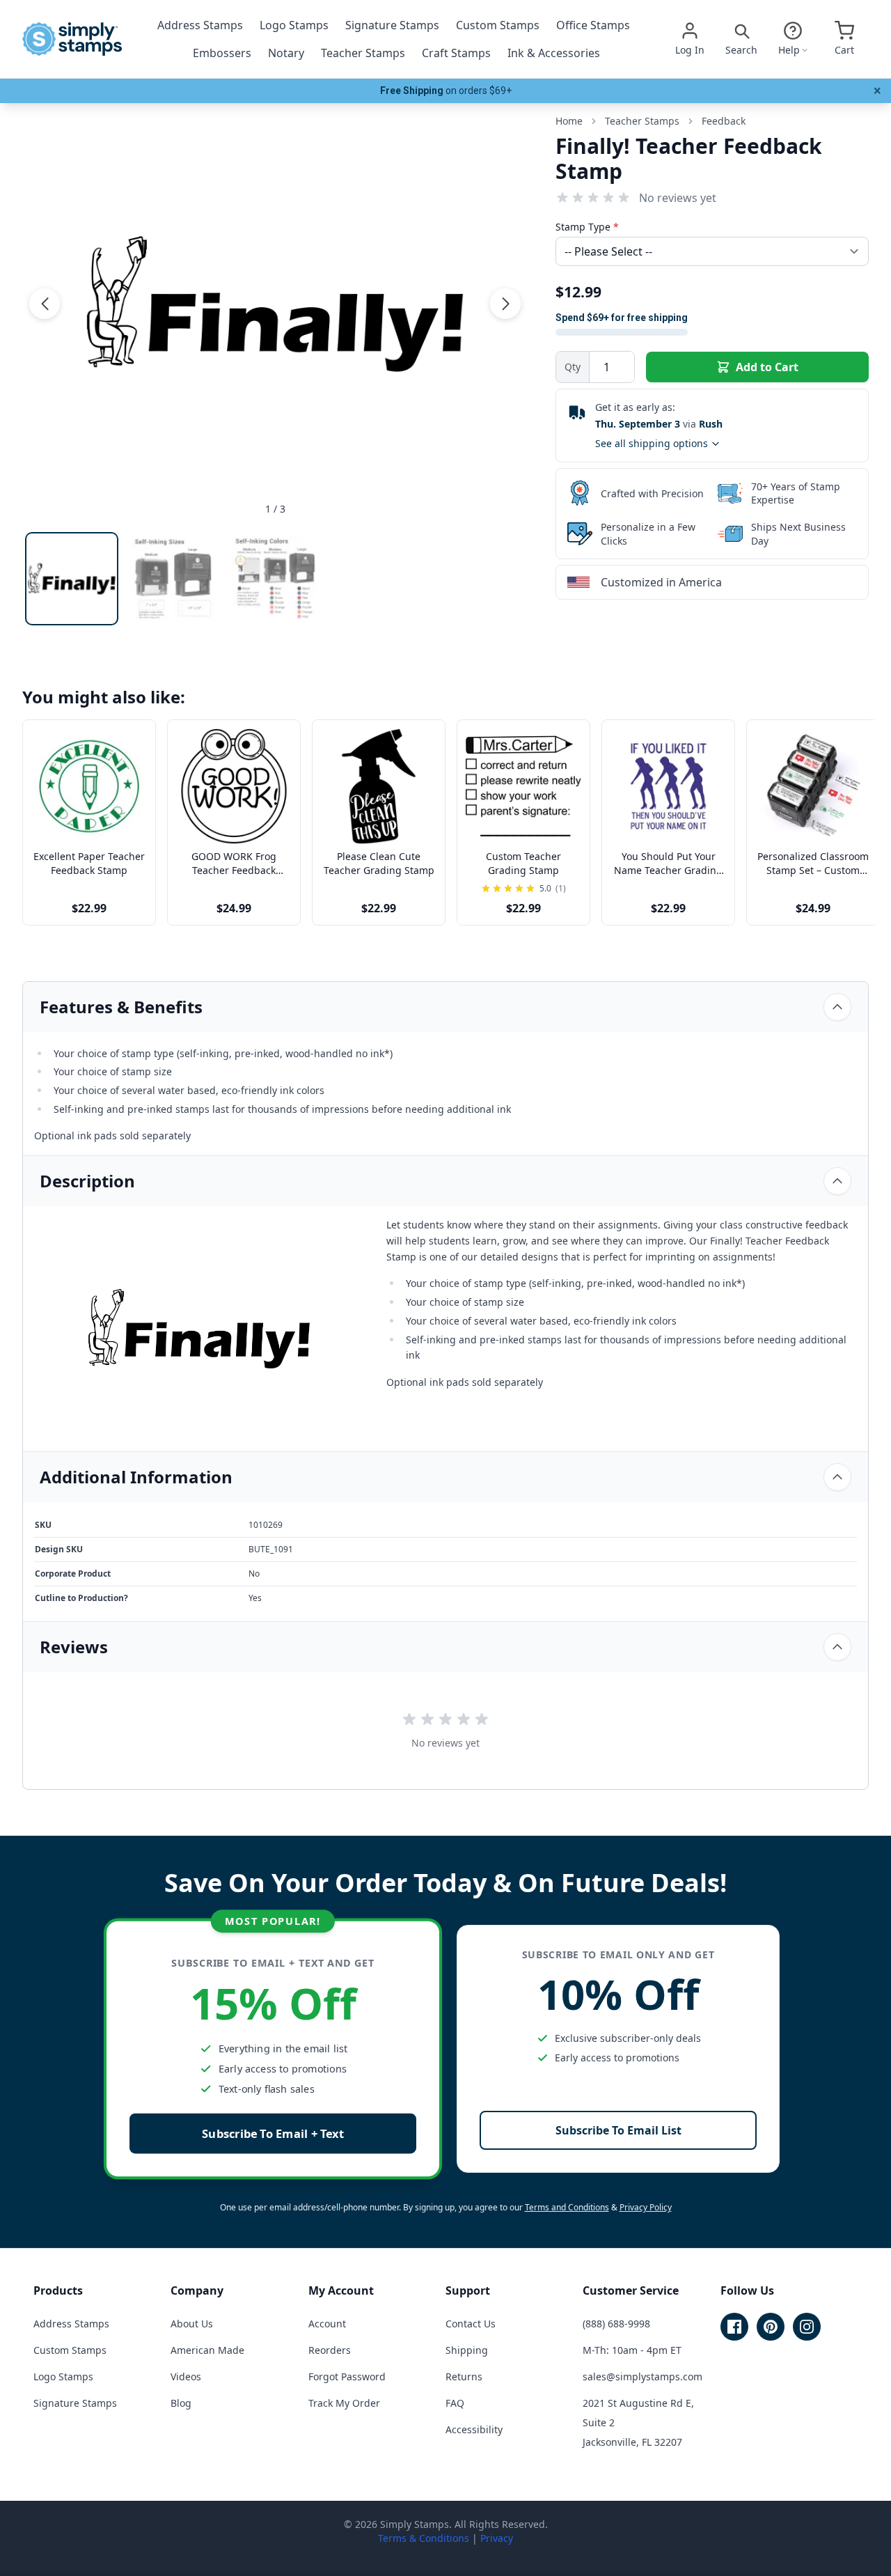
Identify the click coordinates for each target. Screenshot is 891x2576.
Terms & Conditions (424, 2538)
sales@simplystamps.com (642, 2376)
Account (327, 2324)
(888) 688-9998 (616, 2324)
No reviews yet (678, 198)
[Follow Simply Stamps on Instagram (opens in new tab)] (807, 2327)
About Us (192, 2324)
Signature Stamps (392, 25)
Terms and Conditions (567, 2207)
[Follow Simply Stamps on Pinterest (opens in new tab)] (771, 2327)
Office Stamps (593, 25)
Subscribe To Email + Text (273, 2133)
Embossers (222, 53)
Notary (286, 53)
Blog (181, 2403)
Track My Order (344, 2403)
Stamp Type (587, 227)
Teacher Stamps (363, 53)
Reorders (330, 2350)
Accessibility (474, 2429)
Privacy (497, 2538)
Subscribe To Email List (618, 2130)
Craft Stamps (456, 53)
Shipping (467, 2350)
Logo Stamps (294, 25)
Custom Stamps (498, 25)
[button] (45, 304)
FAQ (455, 2403)
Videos (186, 2376)
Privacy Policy (646, 2207)
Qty (573, 367)
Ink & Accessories (554, 53)
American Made (207, 2350)
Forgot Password (347, 2376)
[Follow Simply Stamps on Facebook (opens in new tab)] (734, 2327)
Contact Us (471, 2324)
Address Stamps (200, 25)
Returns (464, 2376)
